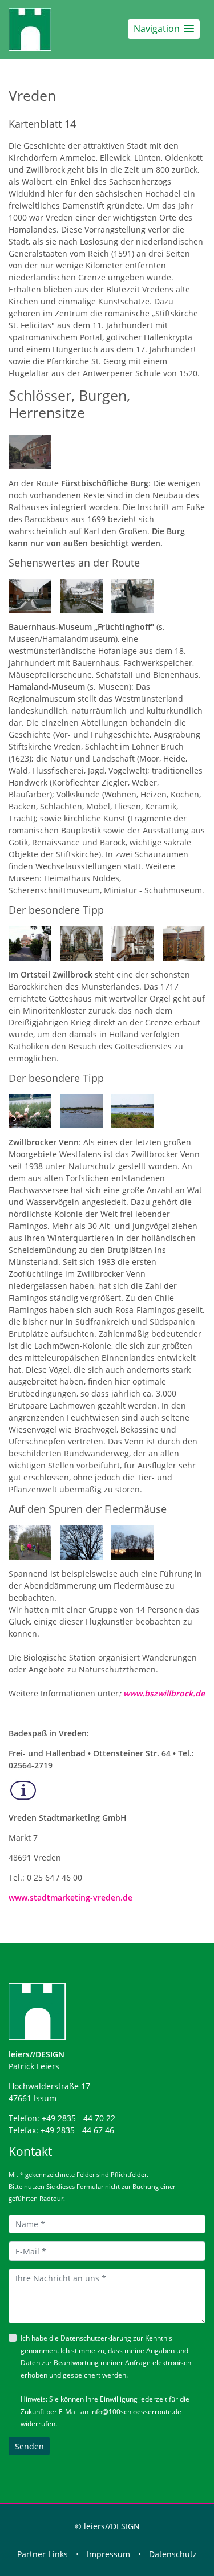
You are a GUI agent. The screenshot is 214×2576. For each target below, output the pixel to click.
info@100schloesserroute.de (136, 2412)
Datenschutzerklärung (96, 2338)
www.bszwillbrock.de (164, 1693)
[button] (164, 29)
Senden (29, 2446)
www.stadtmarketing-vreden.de (70, 1897)
